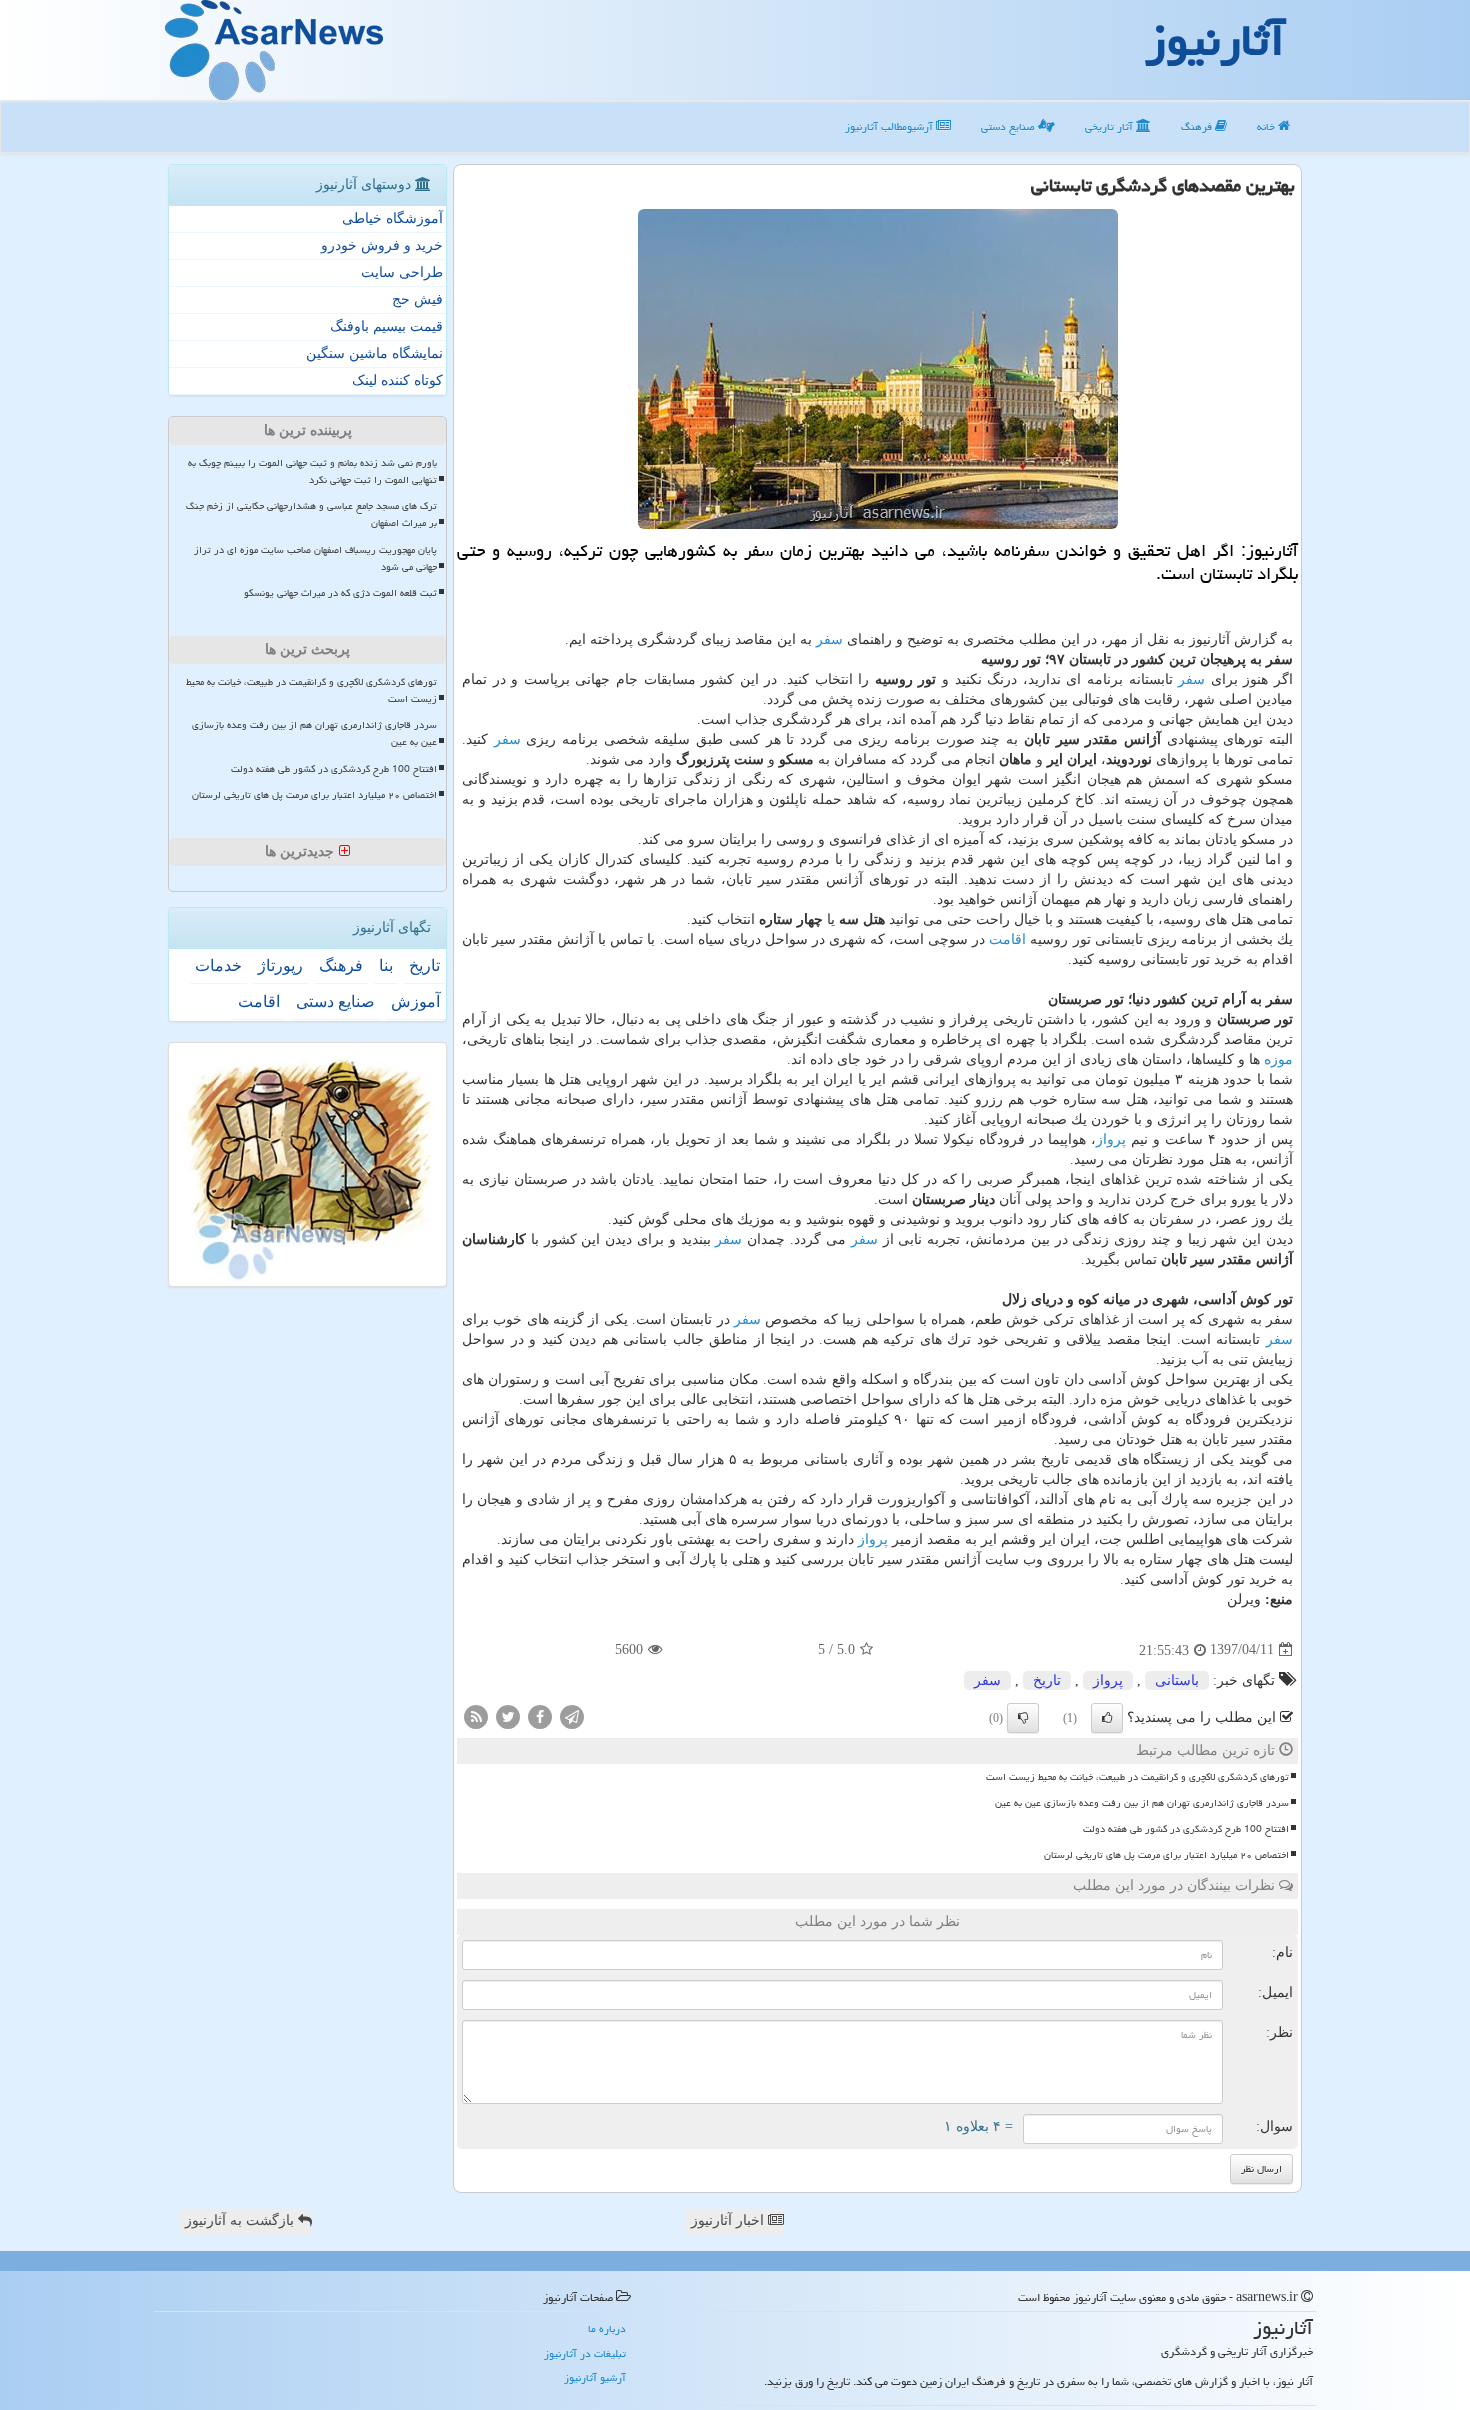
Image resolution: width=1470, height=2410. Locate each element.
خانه (1267, 126)
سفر (829, 639)
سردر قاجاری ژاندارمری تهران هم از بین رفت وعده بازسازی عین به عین (1142, 1803)
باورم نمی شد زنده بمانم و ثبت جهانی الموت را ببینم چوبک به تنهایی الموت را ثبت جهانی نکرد (312, 471)
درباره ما (607, 2328)
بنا (386, 965)
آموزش (415, 1001)
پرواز (1111, 1139)
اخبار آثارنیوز (729, 2220)
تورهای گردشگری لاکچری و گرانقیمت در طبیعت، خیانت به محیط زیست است (1137, 1777)
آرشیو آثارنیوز (595, 2377)
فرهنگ (1198, 126)
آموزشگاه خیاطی (392, 218)
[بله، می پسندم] (1107, 1718)
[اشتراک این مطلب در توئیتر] (508, 1715)
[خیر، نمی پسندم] (1023, 1718)
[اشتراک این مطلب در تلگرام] (572, 1715)
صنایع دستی (1009, 126)
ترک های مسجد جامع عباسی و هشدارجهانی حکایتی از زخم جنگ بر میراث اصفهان (311, 514)
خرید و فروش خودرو (382, 245)
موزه (1278, 1059)
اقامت (1007, 939)
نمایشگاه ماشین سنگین (374, 353)
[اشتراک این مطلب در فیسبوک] (540, 1715)
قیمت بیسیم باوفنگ (386, 326)
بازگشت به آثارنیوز (241, 2220)
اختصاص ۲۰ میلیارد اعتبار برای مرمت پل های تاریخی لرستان (1166, 1855)
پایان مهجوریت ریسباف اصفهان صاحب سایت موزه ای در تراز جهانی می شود (315, 558)
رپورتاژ (280, 965)
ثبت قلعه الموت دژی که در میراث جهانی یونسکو (340, 593)
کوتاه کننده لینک (397, 380)
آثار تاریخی (1110, 126)
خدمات (218, 965)
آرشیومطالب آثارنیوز (890, 126)
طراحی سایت (402, 272)
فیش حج (417, 299)
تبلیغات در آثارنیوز (585, 2353)
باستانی (1177, 1680)
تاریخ (1047, 1680)
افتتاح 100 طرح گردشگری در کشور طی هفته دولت (1186, 1829)
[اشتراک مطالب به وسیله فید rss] (476, 1715)
